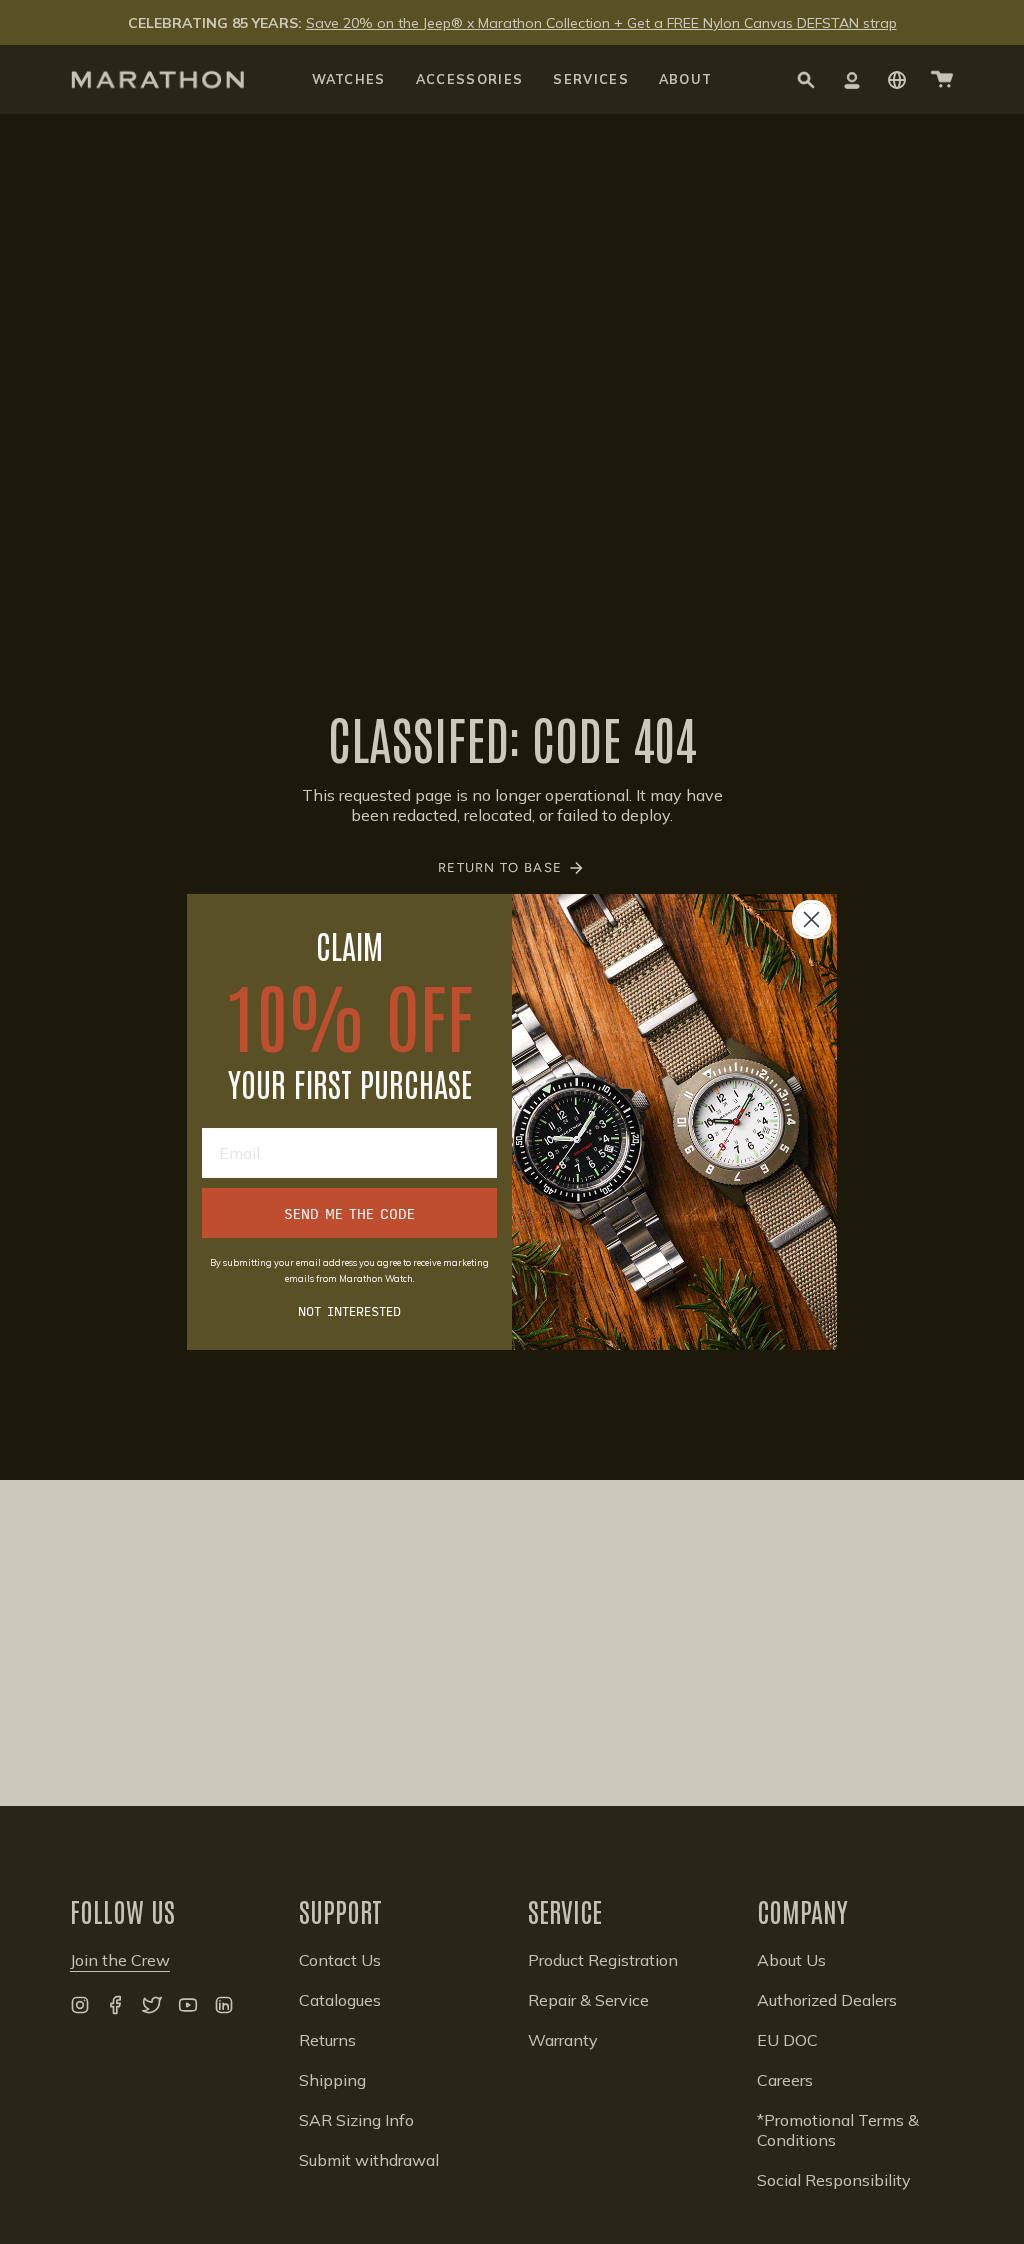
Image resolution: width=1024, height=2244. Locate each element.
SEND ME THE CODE (349, 1213)
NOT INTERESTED (349, 1310)
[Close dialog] (811, 919)
